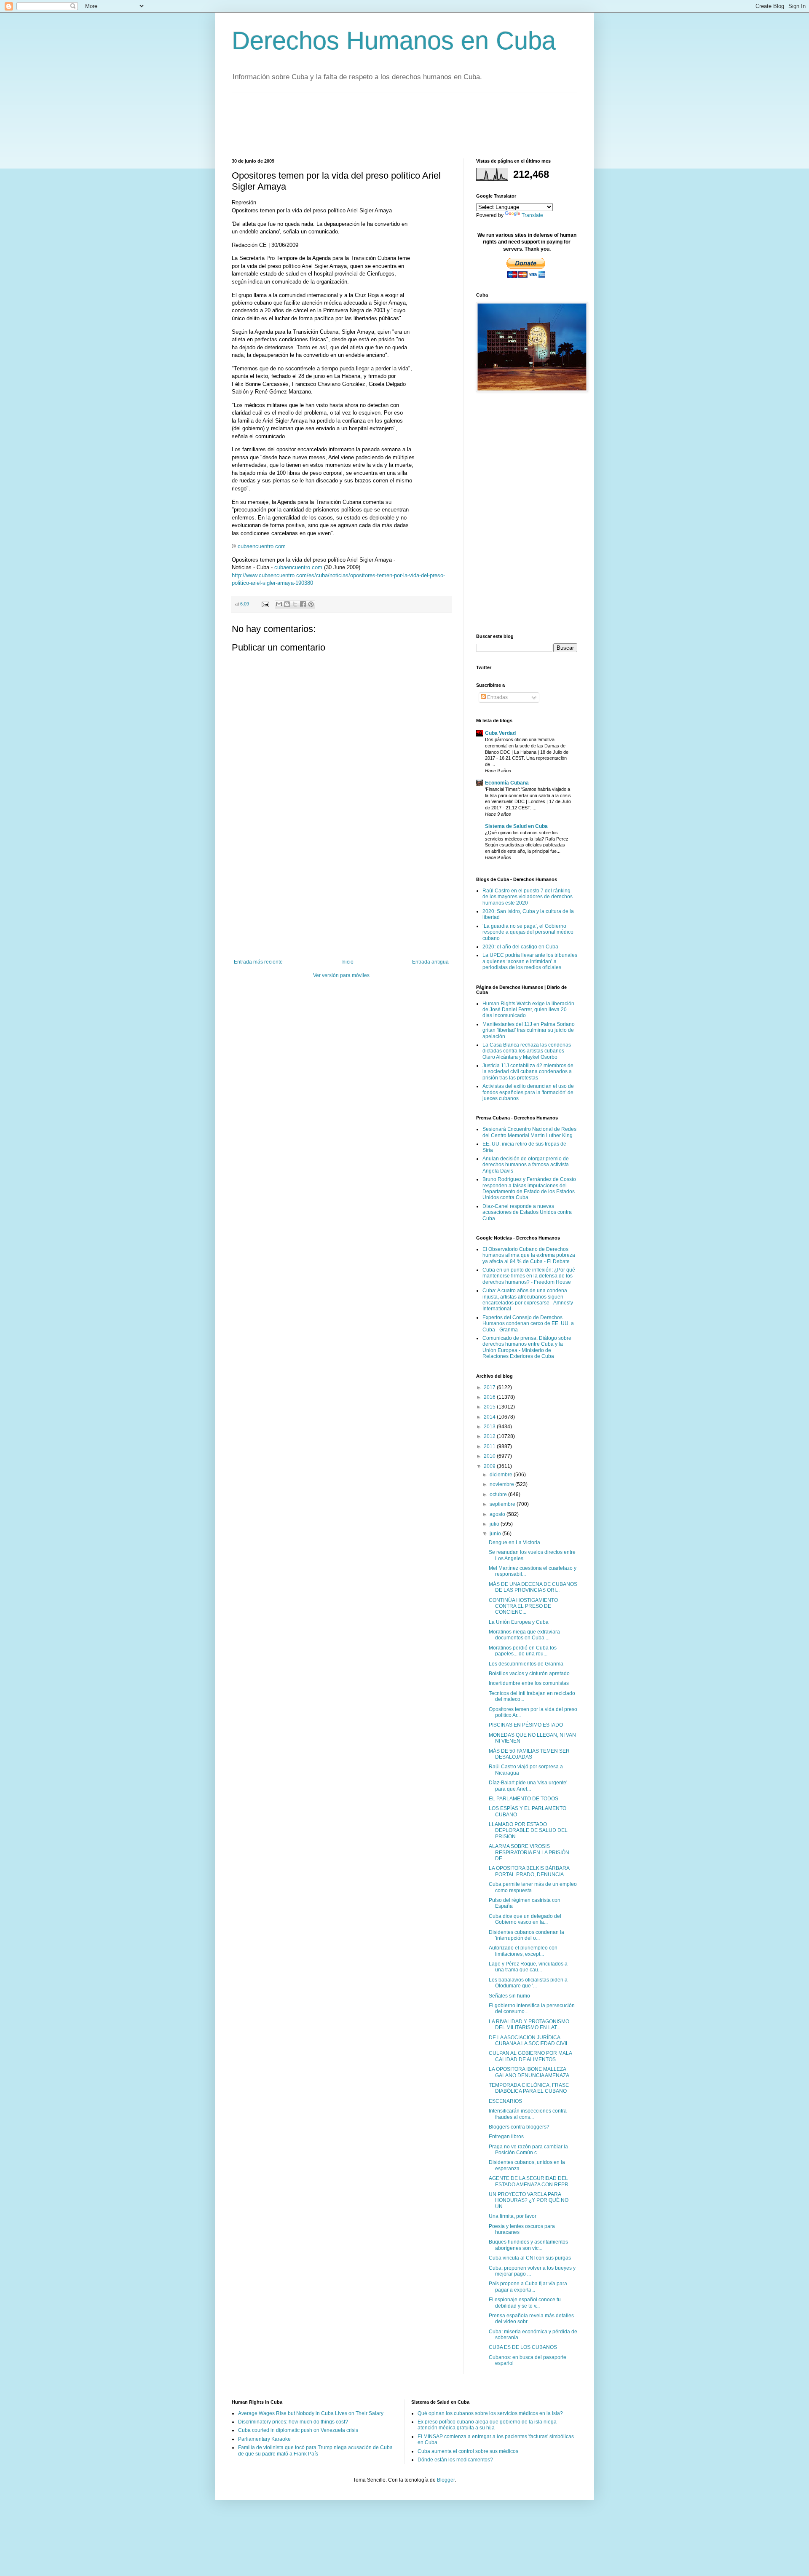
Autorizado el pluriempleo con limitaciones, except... (523, 1951)
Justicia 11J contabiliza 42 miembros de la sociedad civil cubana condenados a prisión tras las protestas (528, 1072)
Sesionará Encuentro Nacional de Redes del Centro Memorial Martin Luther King (529, 1132)
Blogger (446, 2480)
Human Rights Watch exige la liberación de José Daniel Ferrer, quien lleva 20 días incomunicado (528, 1010)
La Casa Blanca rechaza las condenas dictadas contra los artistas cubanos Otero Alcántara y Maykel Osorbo (527, 1051)
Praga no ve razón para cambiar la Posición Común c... (528, 2150)
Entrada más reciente (258, 962)
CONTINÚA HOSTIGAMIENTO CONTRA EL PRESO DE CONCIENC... (523, 1606)
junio (496, 1534)
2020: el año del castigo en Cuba (520, 947)
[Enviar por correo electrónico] (279, 604)
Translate (532, 215)
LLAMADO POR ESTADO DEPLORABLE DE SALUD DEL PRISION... (528, 1830)
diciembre (502, 1475)
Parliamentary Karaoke (264, 2439)
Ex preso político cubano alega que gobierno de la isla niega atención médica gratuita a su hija (487, 2425)
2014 (490, 1417)
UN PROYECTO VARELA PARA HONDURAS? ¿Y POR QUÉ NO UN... (529, 2200)
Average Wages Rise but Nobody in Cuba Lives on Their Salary (311, 2413)
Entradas (497, 697)
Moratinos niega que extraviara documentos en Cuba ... (524, 1635)
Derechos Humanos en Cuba (394, 41)
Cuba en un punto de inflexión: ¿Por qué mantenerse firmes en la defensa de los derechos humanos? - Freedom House (529, 1276)
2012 (490, 1436)
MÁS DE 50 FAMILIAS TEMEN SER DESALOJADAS (529, 1754)
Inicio (347, 962)
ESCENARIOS (505, 2101)
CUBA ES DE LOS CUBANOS (523, 2347)
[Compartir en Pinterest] (311, 604)
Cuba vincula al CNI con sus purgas (530, 2258)
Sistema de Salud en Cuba (516, 826)
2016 (490, 1397)
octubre (499, 1494)
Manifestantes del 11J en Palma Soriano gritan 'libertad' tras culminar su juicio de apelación (529, 1030)
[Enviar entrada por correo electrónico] (265, 604)
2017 (490, 1387)
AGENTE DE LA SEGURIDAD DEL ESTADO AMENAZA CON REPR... (530, 2181)
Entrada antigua (430, 962)
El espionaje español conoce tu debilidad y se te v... (525, 2303)
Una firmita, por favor (513, 2216)
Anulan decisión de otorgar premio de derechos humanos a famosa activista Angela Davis (526, 1165)
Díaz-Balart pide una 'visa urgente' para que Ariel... (528, 1786)
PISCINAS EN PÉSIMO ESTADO (526, 1725)
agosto (498, 1514)
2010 (490, 1456)
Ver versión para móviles (341, 975)
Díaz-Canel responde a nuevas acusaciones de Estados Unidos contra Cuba (527, 1212)
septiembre (503, 1504)
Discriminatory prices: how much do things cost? (293, 2422)
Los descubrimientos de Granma (526, 1664)
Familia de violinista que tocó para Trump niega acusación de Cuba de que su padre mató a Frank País (315, 2450)
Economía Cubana (507, 783)
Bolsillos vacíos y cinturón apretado (529, 1674)
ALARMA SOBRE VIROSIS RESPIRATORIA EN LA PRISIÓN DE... (529, 1852)
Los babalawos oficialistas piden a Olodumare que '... (528, 1983)
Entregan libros (506, 2137)
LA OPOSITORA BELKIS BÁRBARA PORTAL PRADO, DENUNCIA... (529, 1871)
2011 (490, 1446)
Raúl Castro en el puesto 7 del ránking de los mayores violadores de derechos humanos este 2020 (528, 897)
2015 (490, 1407)
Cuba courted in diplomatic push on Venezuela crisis (298, 2430)
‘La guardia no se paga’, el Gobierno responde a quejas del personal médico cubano (528, 932)
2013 (490, 1427)
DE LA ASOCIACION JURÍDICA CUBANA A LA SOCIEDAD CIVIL (529, 2040)
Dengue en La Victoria (514, 1542)
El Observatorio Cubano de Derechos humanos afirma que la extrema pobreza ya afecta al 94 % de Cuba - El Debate (529, 1255)
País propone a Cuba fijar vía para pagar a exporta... (528, 2287)
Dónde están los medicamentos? (455, 2460)
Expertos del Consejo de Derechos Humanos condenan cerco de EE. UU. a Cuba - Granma (528, 1324)
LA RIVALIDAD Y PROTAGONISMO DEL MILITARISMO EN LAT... (529, 2024)
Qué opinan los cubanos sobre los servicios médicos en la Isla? (490, 2413)
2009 (490, 1466)
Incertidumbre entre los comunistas (529, 1683)
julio (495, 1524)
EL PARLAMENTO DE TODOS (524, 1799)
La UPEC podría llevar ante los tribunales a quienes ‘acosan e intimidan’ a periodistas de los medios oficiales (530, 961)
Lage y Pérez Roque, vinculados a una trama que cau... (528, 1967)
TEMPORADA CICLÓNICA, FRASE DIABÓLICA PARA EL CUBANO (529, 2088)
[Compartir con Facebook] (303, 604)
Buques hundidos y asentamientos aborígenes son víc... (528, 2245)
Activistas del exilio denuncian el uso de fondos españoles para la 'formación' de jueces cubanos (528, 1092)
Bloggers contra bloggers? (519, 2127)
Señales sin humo (509, 1996)
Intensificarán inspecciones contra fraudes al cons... (528, 2114)
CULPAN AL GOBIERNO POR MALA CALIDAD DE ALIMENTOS (530, 2056)
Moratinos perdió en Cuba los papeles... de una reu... (523, 1651)
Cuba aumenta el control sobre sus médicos (468, 2451)
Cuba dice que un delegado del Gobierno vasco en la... (525, 1919)
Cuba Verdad (500, 733)
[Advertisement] (385, 125)
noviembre (502, 1484)
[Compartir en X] (295, 604)
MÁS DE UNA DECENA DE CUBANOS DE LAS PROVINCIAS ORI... (533, 1587)
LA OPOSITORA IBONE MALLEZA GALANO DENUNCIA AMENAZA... (531, 2072)
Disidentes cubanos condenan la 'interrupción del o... (526, 1935)
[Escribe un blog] (287, 604)
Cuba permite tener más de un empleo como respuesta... (533, 1887)
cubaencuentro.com (262, 546)
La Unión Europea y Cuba (519, 1622)
